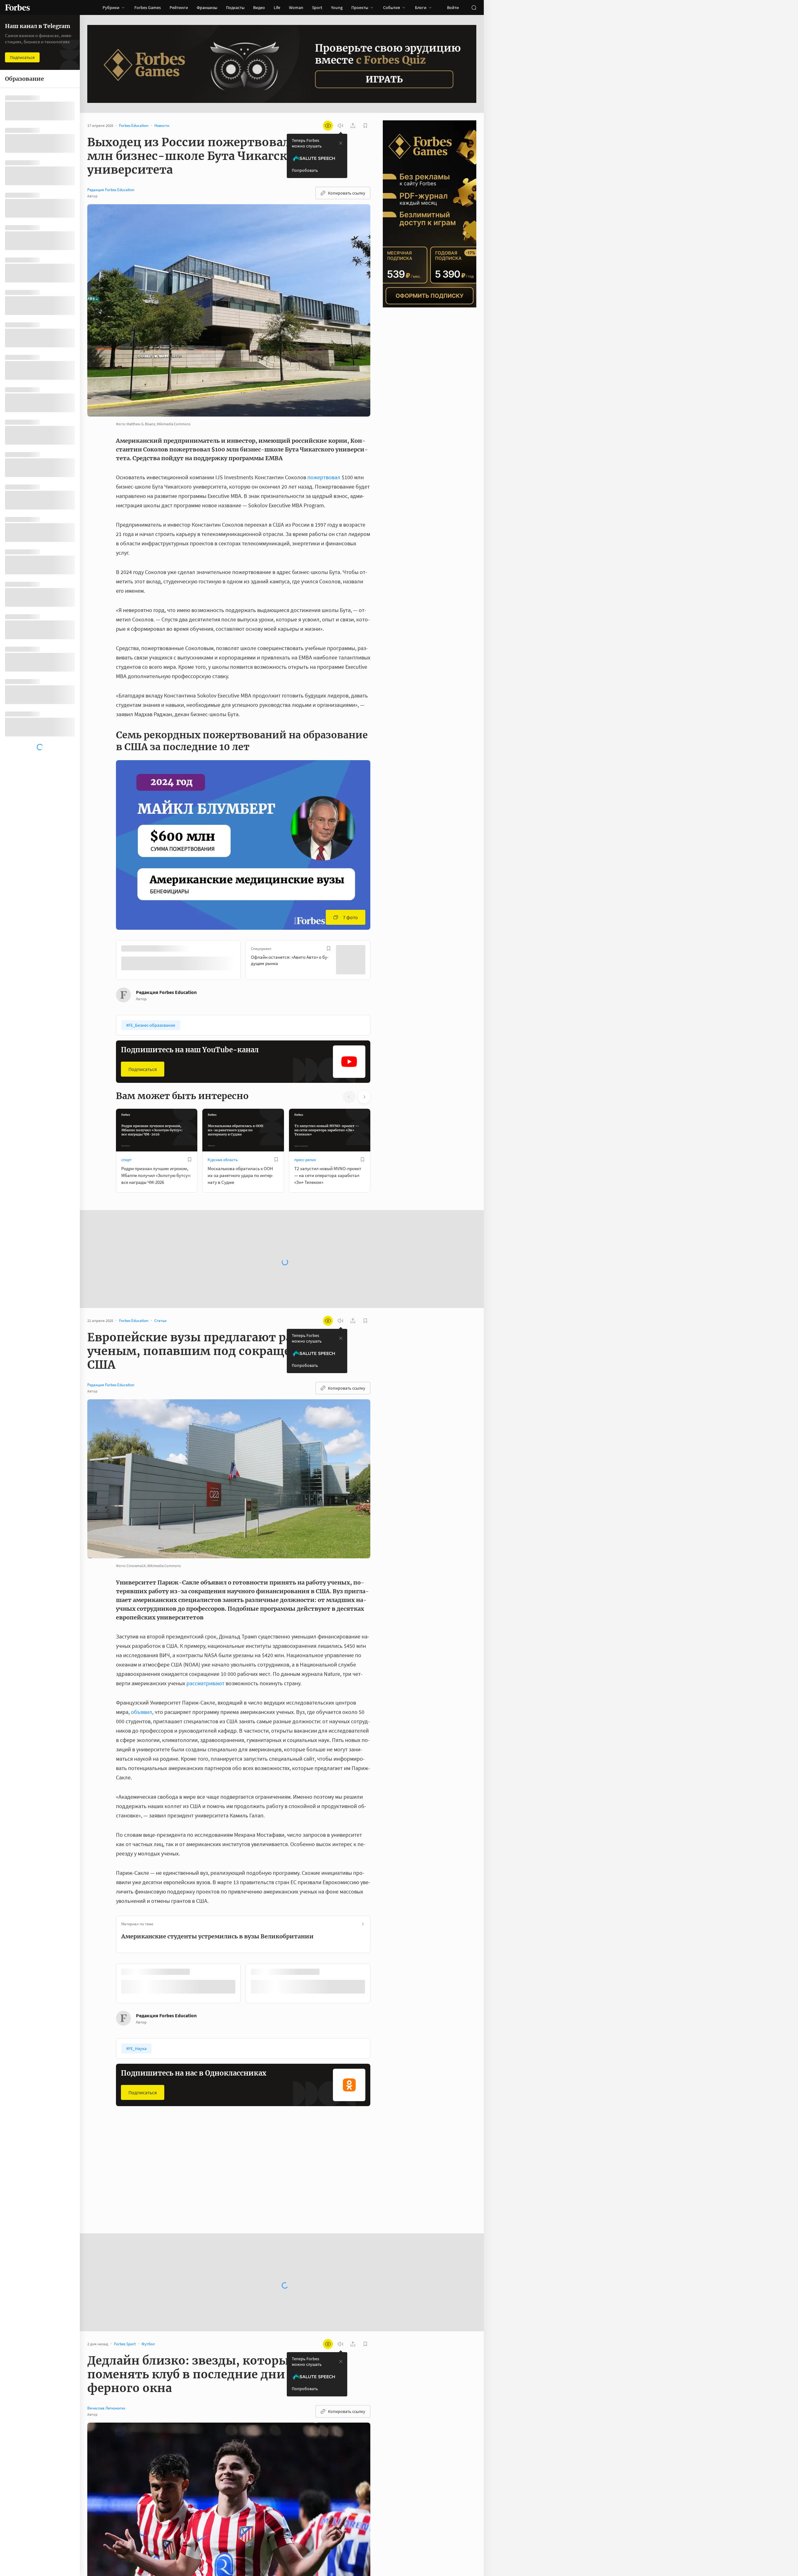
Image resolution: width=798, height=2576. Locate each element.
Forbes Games (148, 7)
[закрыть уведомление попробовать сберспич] (341, 143)
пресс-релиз (305, 1159)
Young (337, 7)
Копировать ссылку (347, 193)
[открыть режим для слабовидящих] (328, 126)
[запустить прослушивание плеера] (340, 126)
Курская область (223, 1159)
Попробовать (305, 170)
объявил (142, 1711)
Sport (317, 7)
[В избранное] (199, 948)
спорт (126, 1159)
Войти (453, 7)
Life (277, 7)
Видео (259, 7)
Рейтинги (179, 7)
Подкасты (235, 7)
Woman (296, 7)
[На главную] (17, 7)
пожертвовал (324, 477)
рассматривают (205, 1683)
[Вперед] (380, 961)
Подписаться (143, 1069)
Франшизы (207, 7)
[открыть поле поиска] (474, 7)
